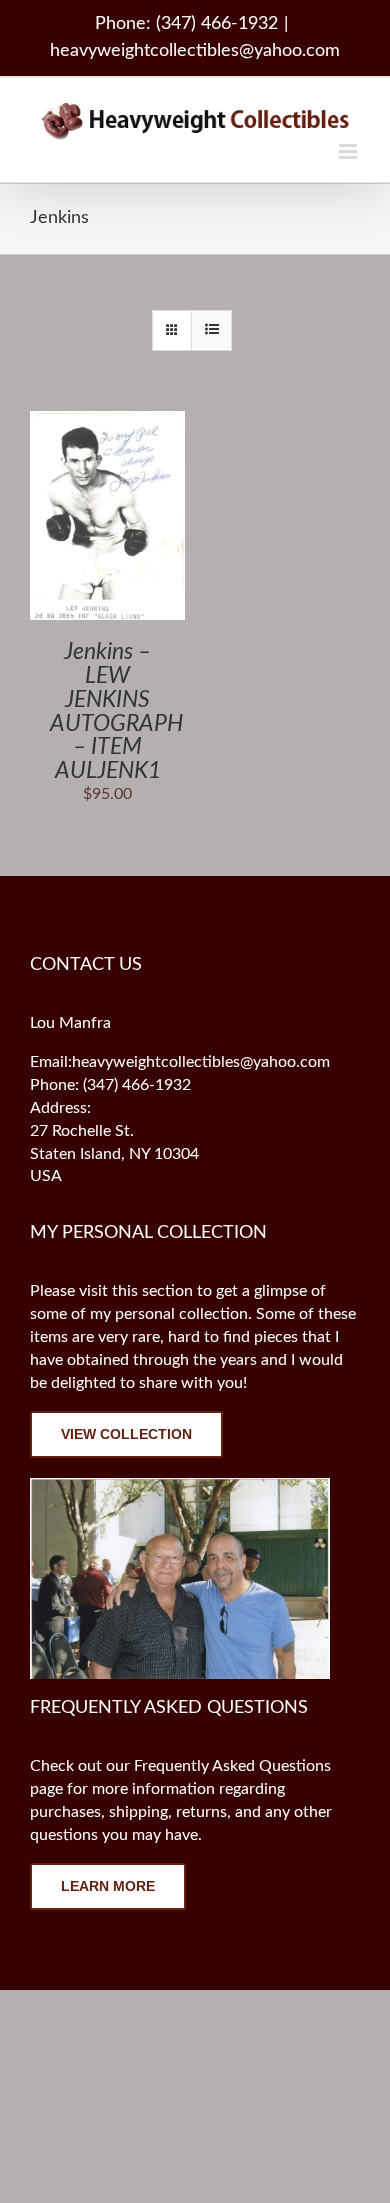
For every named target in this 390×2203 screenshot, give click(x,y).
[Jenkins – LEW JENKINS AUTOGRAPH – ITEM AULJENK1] (107, 422)
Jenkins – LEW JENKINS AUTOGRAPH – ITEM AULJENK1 (116, 711)
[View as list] (211, 330)
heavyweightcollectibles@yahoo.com (195, 51)
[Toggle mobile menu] (349, 151)
